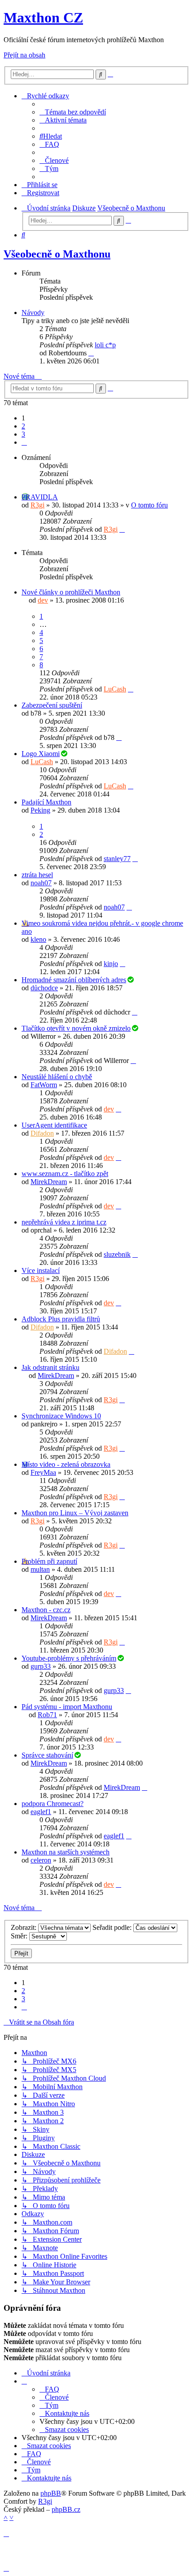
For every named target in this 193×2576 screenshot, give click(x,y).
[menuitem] (73, 112)
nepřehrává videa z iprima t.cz (64, 1222)
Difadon (42, 1133)
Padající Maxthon (46, 802)
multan (40, 1569)
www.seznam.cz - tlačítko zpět (65, 1174)
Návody (33, 313)
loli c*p (105, 345)
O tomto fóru (149, 505)
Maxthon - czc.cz (46, 1610)
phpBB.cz (66, 2509)
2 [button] (23, 426)
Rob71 (47, 1715)
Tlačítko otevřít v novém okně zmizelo (76, 1028)
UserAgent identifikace (54, 1125)
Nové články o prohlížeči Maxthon (71, 592)
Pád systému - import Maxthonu (67, 1707)
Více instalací (41, 1271)
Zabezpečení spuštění (52, 705)
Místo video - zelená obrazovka (66, 1464)
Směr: (20, 1936)
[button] (24, 442)
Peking (40, 810)
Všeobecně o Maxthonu (57, 254)
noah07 (41, 883)
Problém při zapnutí (49, 1561)
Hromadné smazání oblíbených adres (74, 980)
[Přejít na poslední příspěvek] (122, 529)
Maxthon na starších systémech (66, 1852)
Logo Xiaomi (41, 754)
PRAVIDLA (40, 497)
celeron (41, 1860)
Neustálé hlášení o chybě (57, 1077)
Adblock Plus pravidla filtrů (61, 1319)
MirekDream (49, 1182)
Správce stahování (47, 1755)
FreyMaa (43, 1472)
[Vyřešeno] (64, 754)
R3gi (37, 505)
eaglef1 (41, 1812)
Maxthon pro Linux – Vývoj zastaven (75, 1513)
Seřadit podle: (113, 1927)
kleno (38, 939)
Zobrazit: (24, 1927)
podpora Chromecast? (53, 1804)
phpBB (51, 2493)
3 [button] (23, 434)
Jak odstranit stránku (50, 1367)
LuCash (115, 689)
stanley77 (117, 859)
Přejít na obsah (24, 55)
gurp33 (41, 1666)
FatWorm (44, 1085)
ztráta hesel (37, 875)
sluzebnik (117, 1254)
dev (43, 600)
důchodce (44, 988)
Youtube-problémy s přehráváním (69, 1658)
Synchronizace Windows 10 (61, 1416)
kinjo (111, 964)
